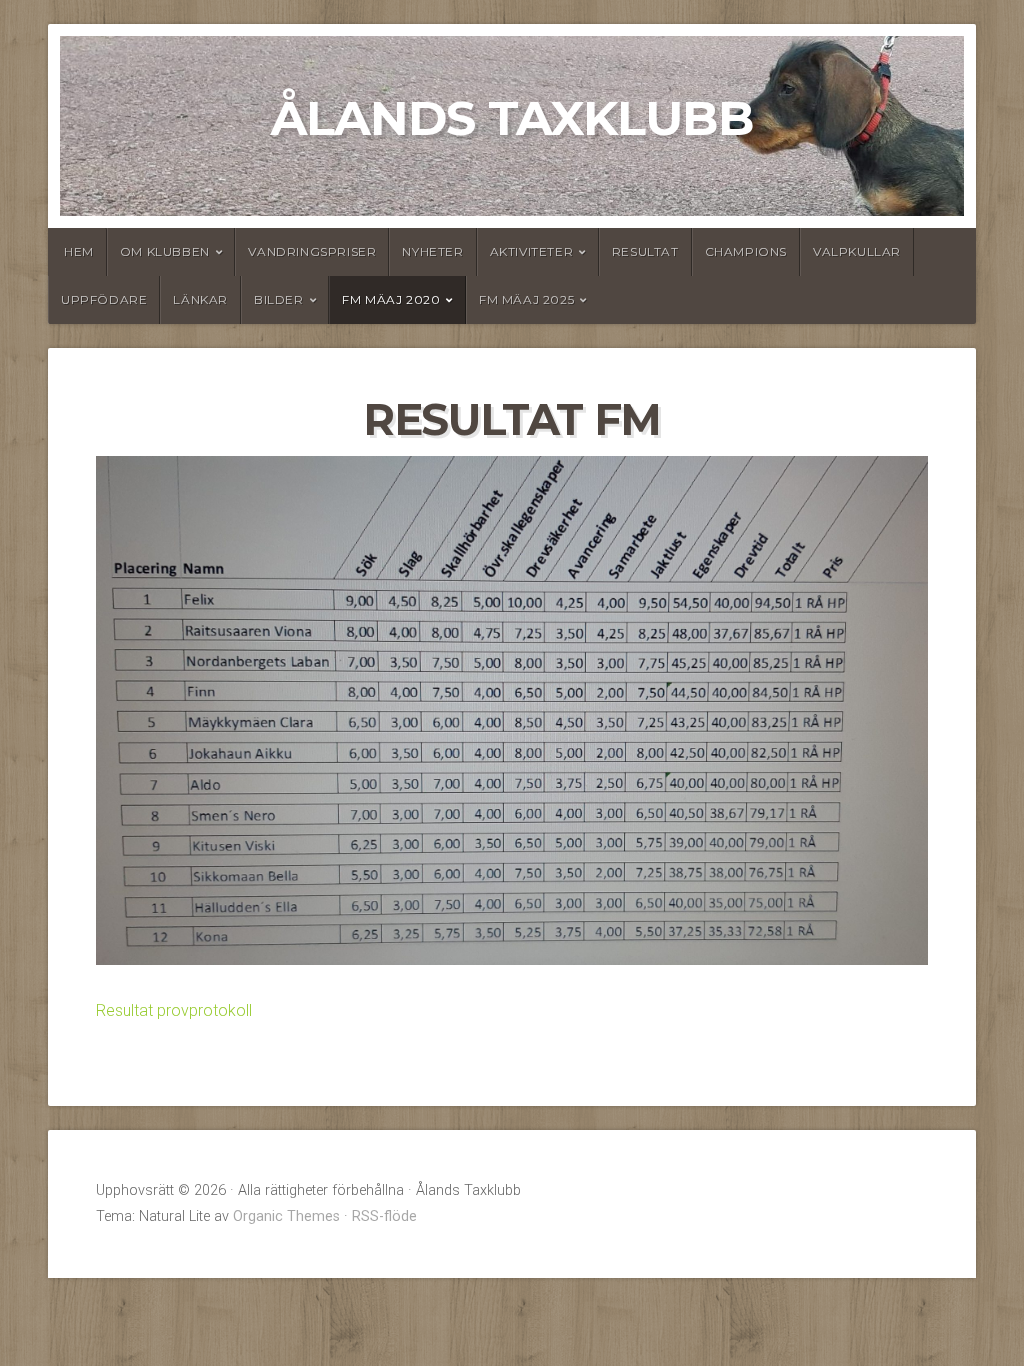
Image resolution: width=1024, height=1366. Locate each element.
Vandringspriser (312, 251)
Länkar (200, 299)
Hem (79, 251)
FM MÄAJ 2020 (391, 299)
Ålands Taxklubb (512, 118)
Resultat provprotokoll (174, 1010)
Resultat (645, 251)
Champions (746, 251)
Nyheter (432, 251)
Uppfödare (104, 299)
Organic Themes (286, 1216)
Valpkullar (857, 251)
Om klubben (165, 251)
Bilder (279, 299)
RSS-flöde (384, 1216)
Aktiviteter (532, 251)
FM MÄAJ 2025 (526, 299)
